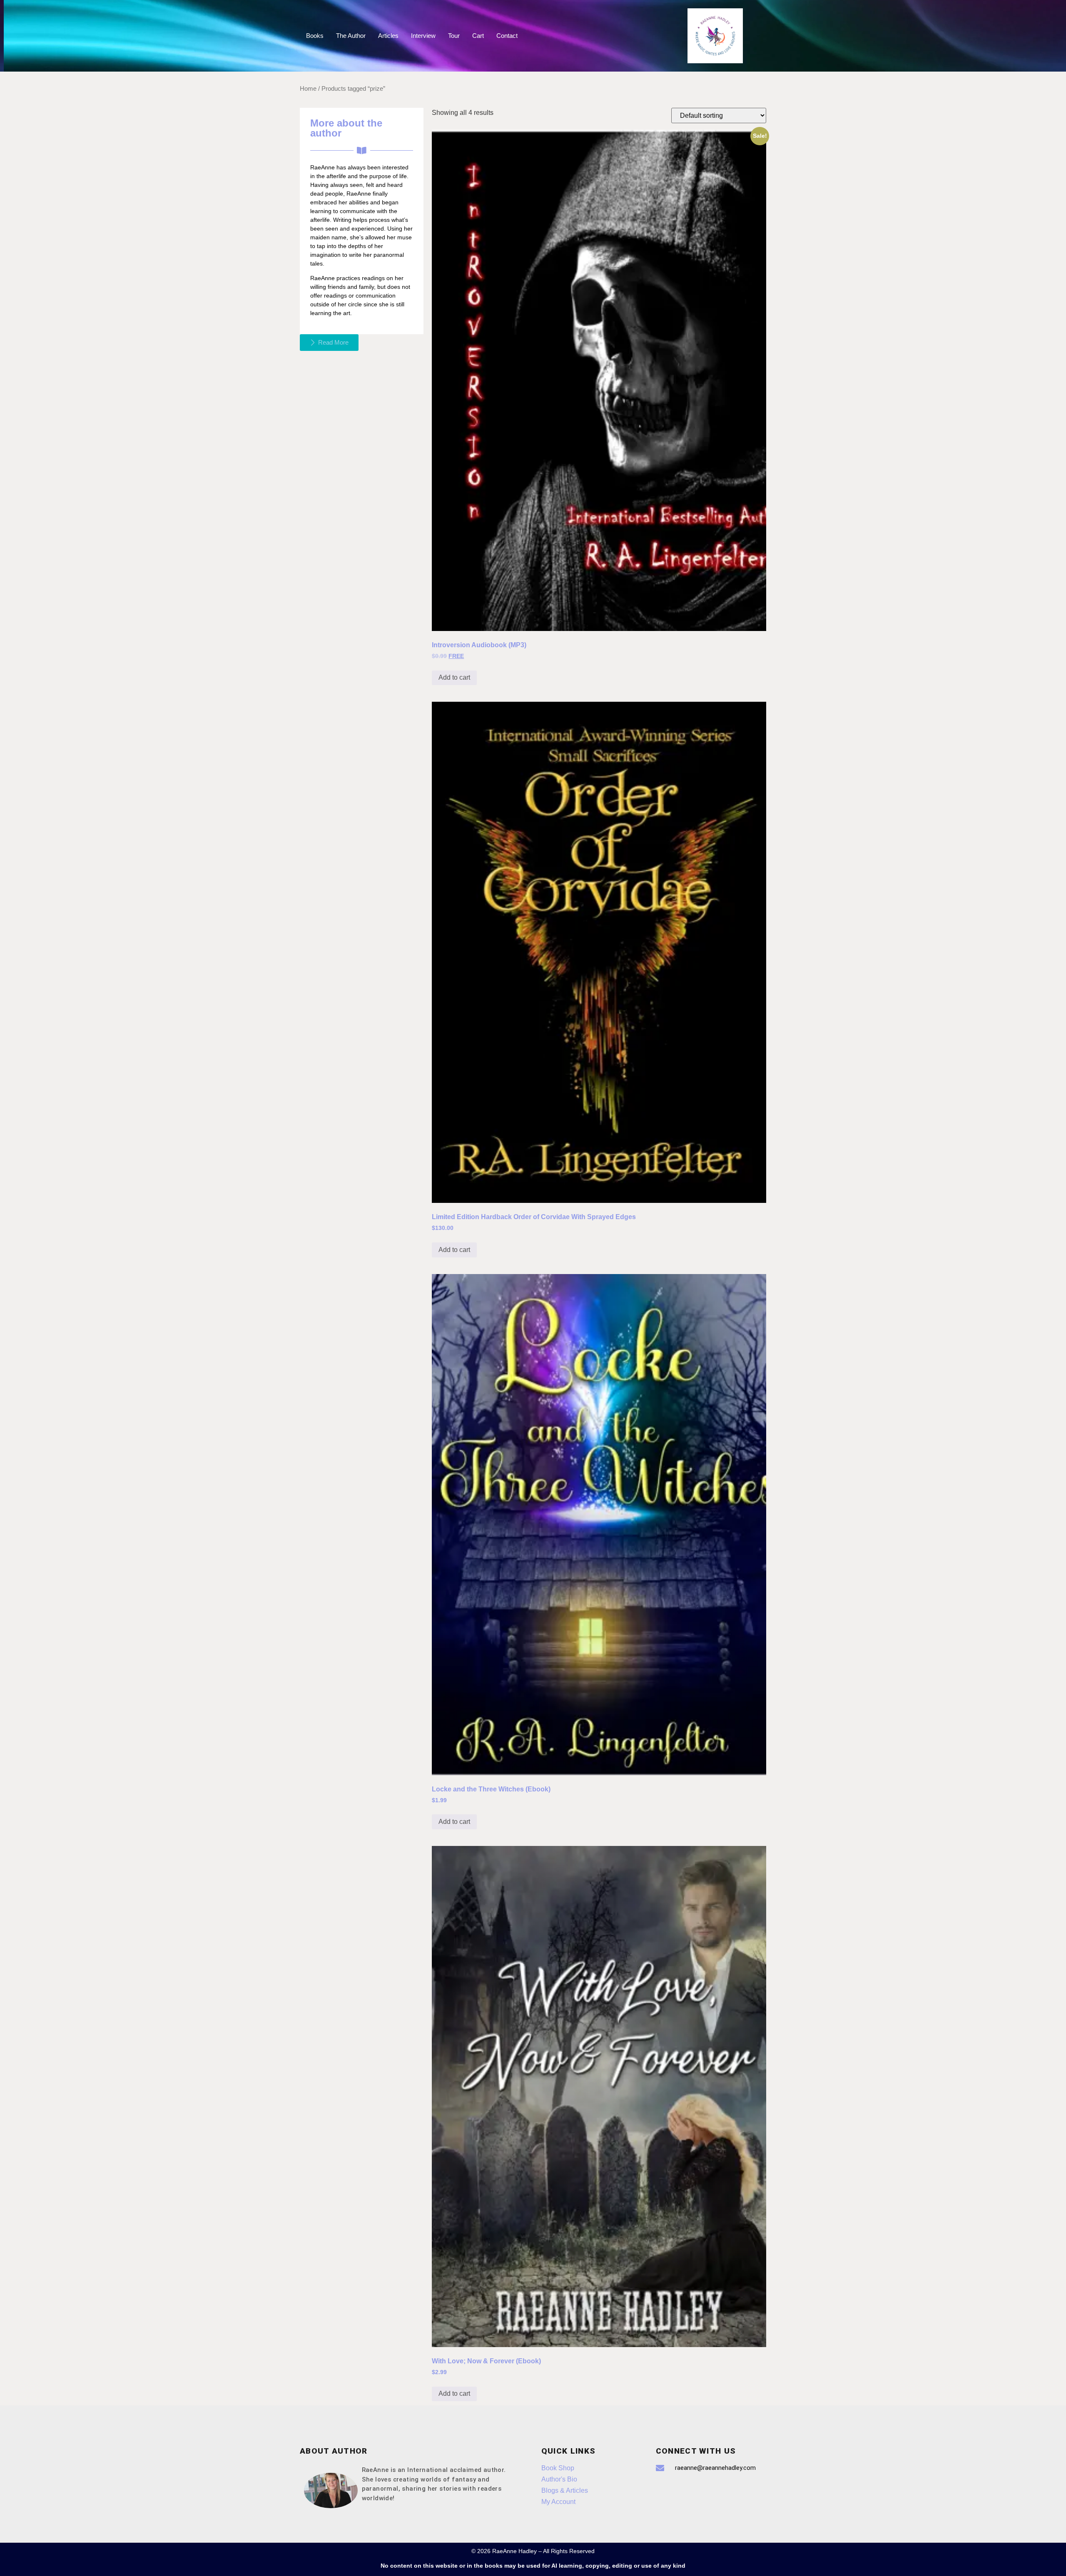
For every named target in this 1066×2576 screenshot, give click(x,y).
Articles (388, 36)
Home (308, 89)
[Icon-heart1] (689, 2492)
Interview (423, 36)
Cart (478, 36)
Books (315, 36)
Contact (507, 36)
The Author (351, 36)
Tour (454, 36)
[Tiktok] (666, 2492)
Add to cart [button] (454, 677)
